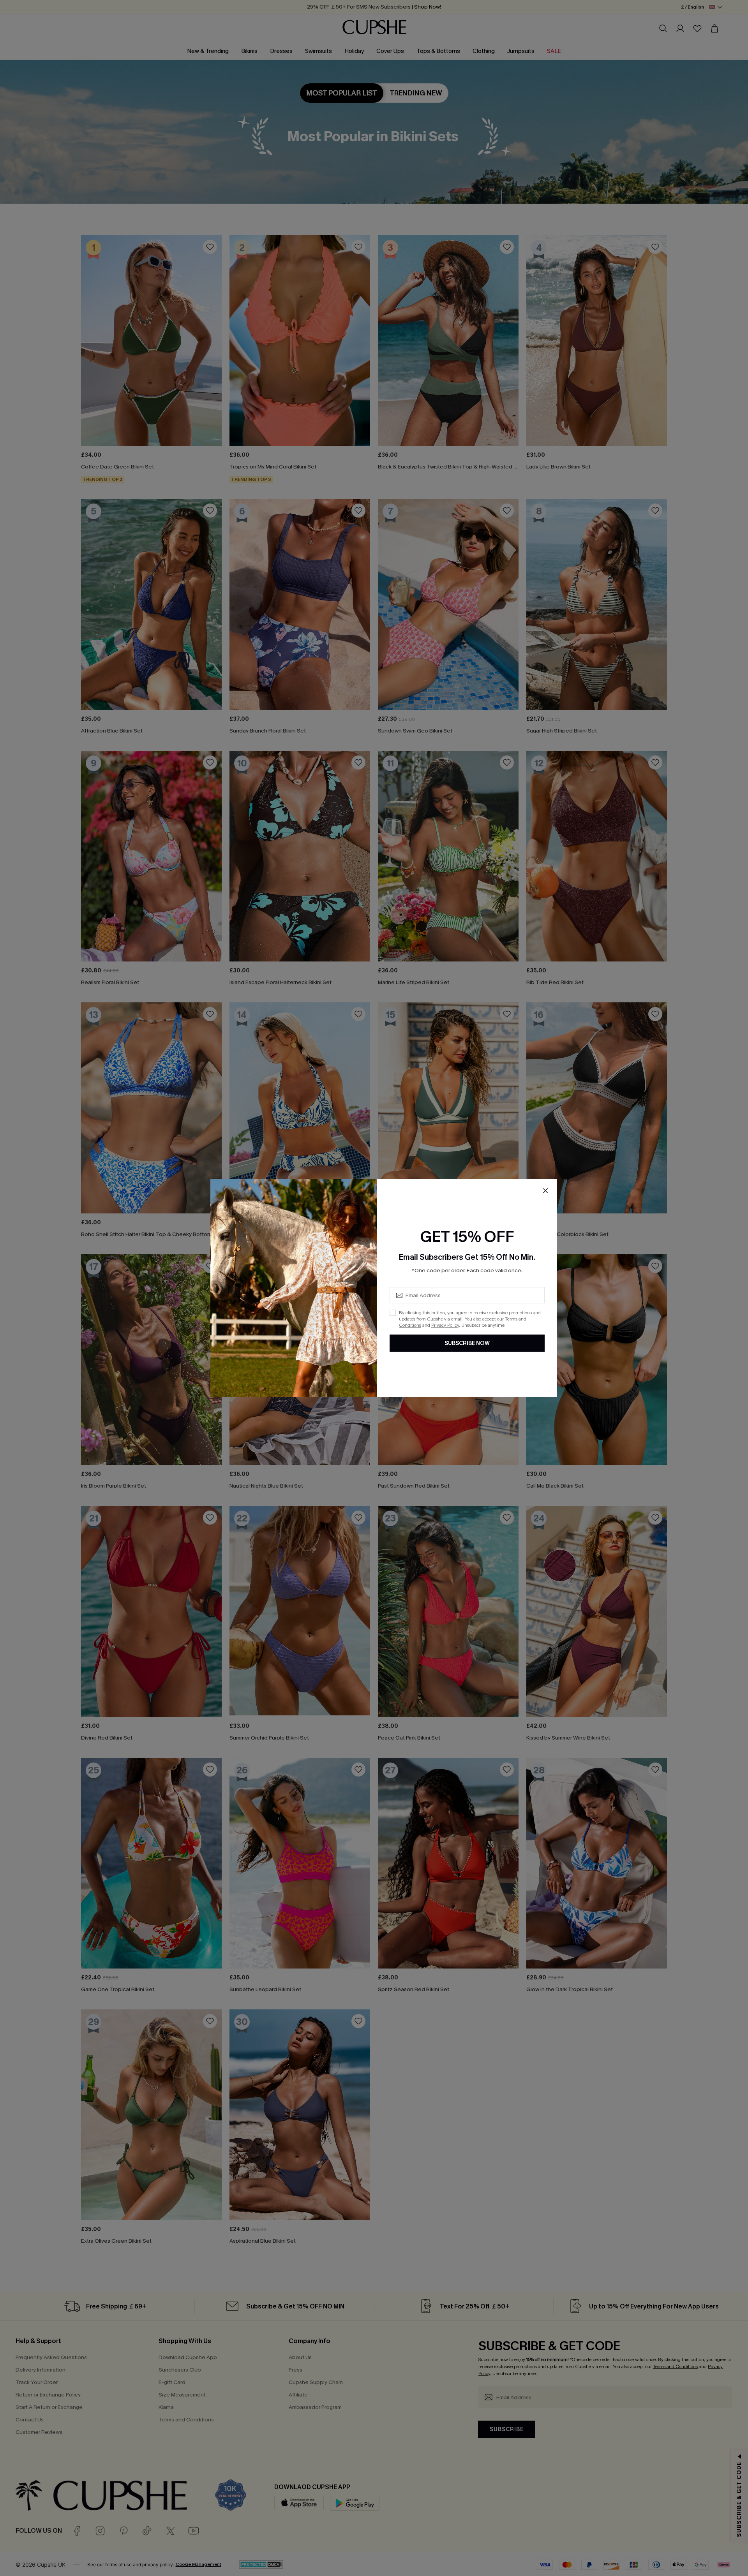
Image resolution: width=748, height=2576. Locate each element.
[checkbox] (393, 1313)
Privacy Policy (445, 1325)
